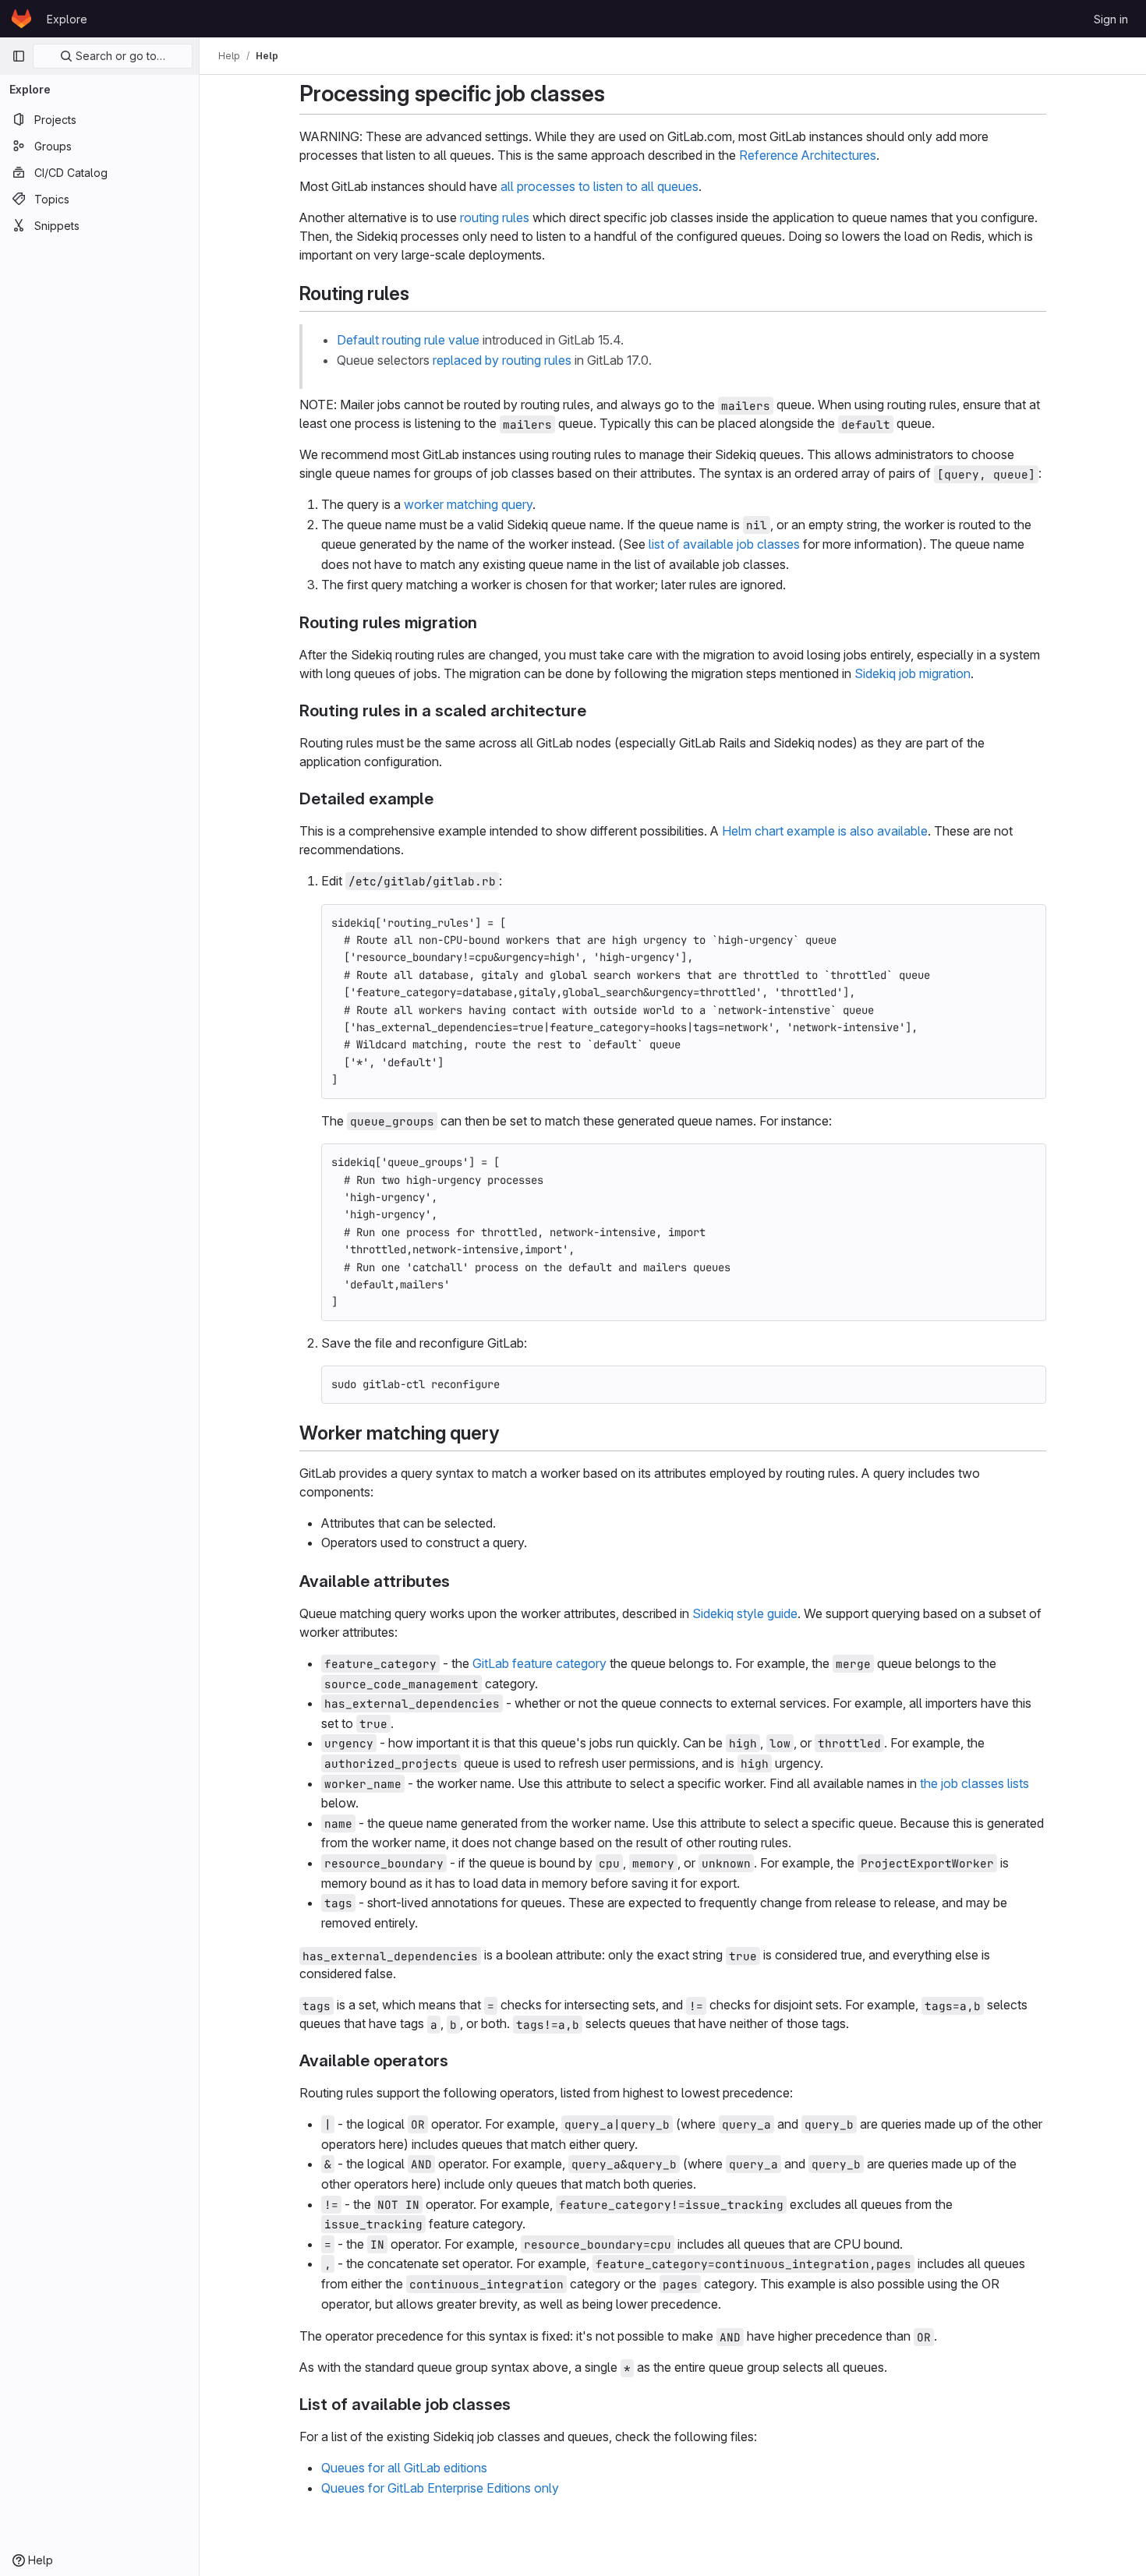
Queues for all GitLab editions (404, 2468)
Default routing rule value (408, 340)
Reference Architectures (808, 155)
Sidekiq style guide (745, 1613)
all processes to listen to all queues (600, 186)
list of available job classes (724, 544)
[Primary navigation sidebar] (19, 56)
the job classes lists (974, 1783)
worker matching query (468, 504)
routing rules (495, 217)
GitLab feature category (539, 1663)
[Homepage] (21, 19)
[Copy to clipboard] (1028, 922)
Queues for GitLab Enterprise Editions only (440, 2488)
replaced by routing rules (502, 360)
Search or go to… (119, 56)
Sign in (1111, 19)
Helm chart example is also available (825, 831)
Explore (67, 19)
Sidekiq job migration (913, 673)
